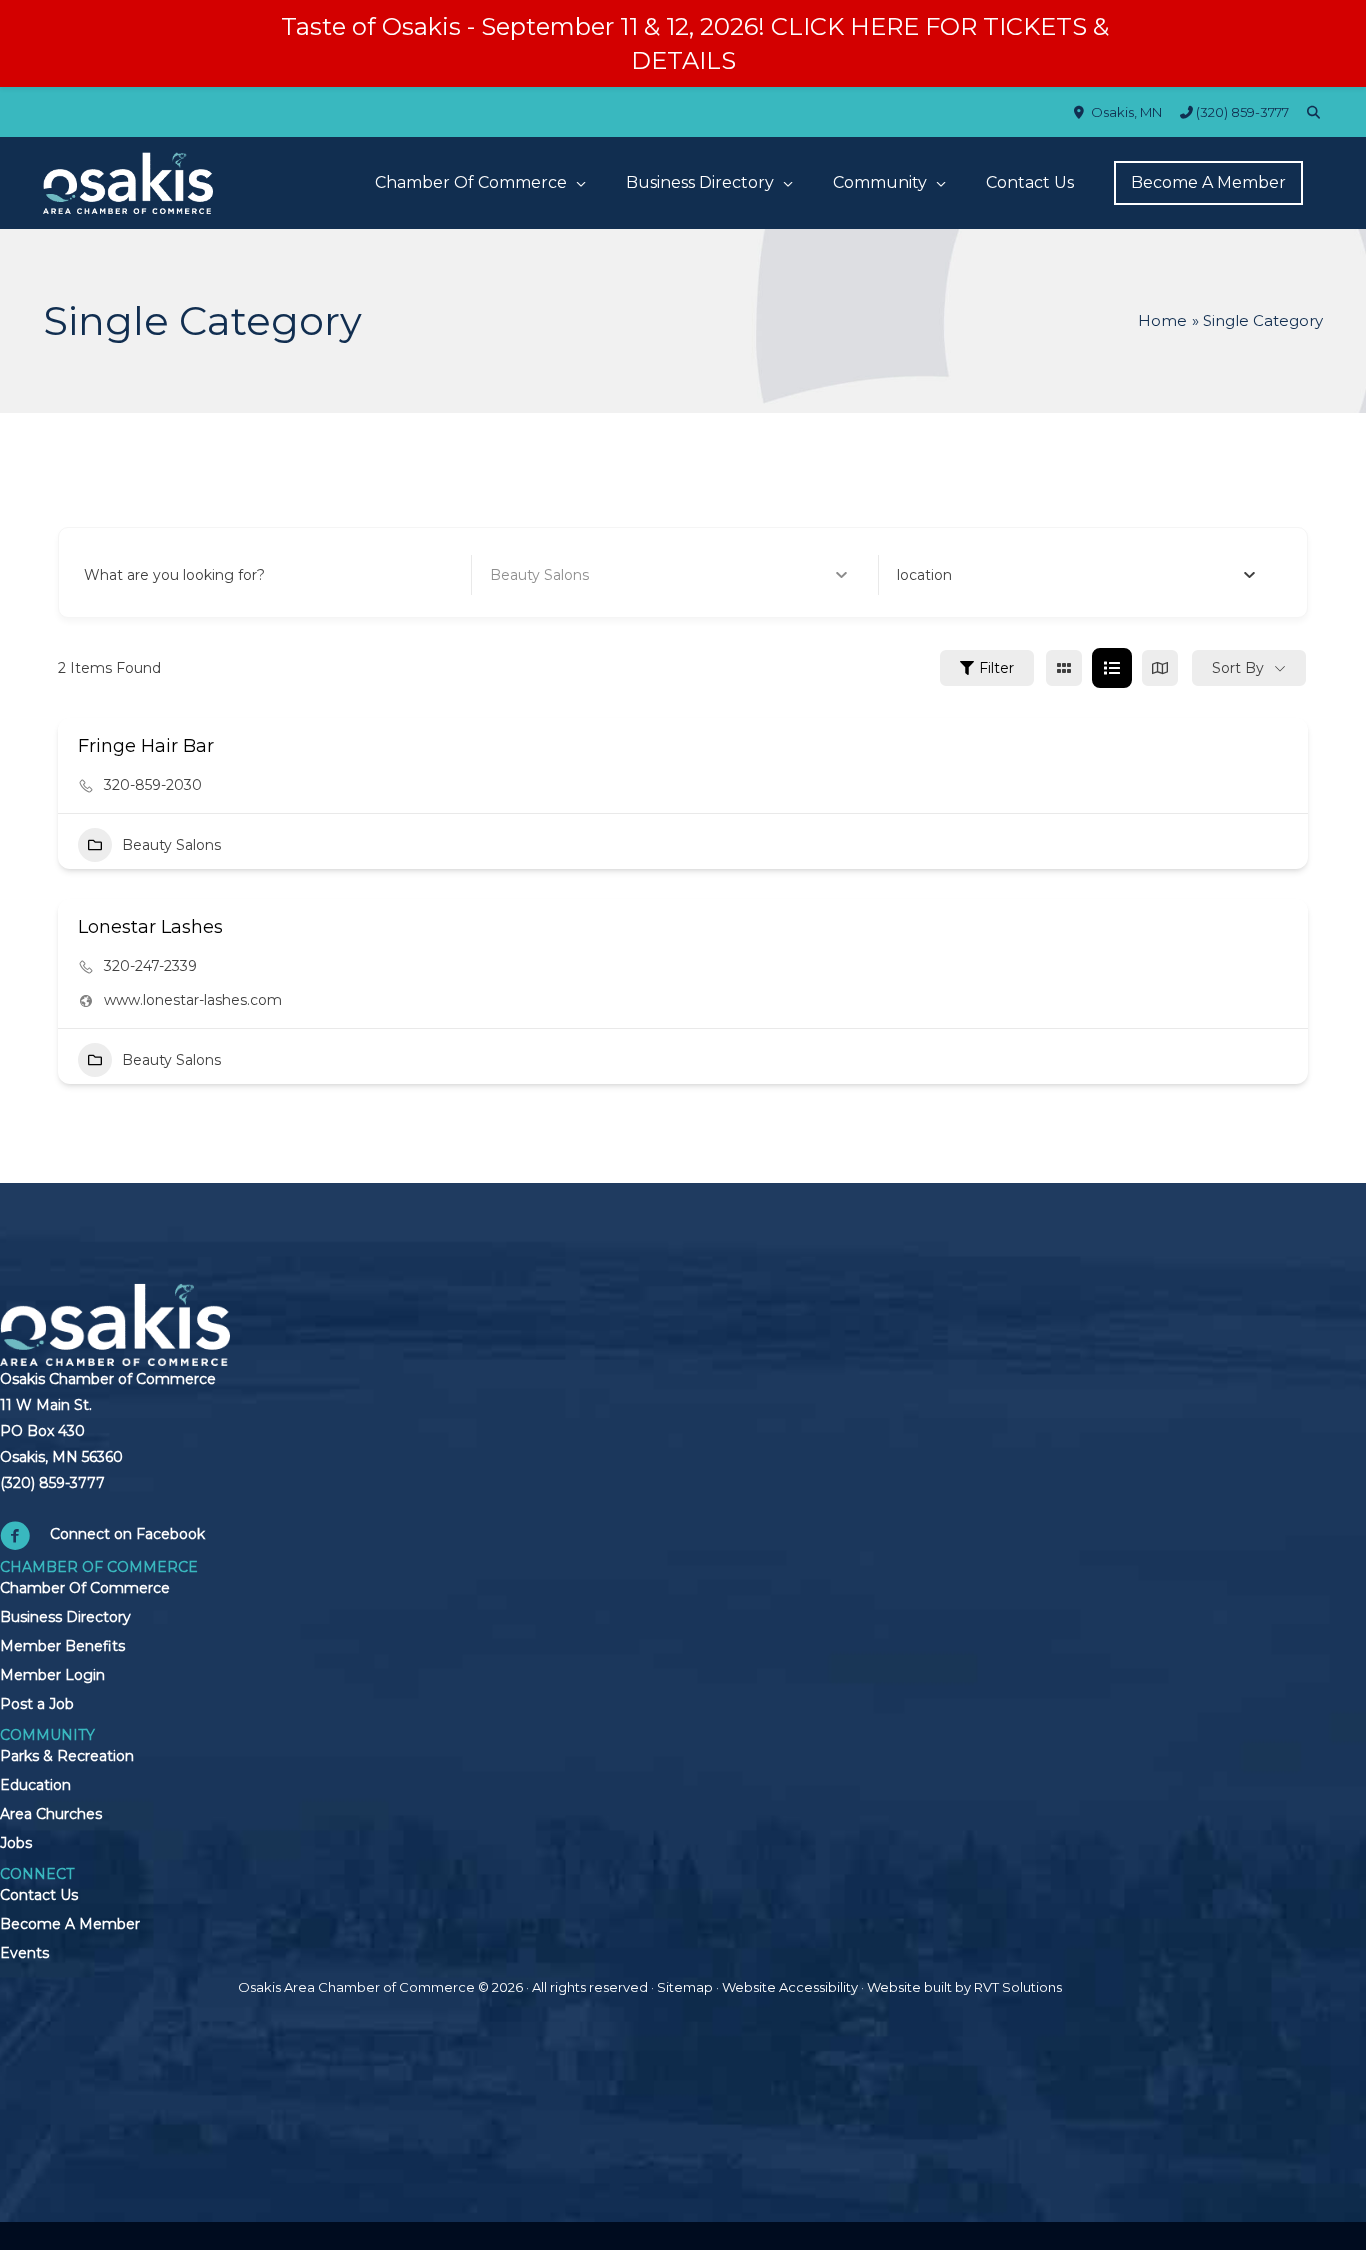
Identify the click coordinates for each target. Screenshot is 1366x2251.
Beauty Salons (171, 845)
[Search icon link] (1315, 112)
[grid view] (1064, 668)
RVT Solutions (1018, 1987)
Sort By (1238, 668)
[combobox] (1076, 575)
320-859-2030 (153, 785)
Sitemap (685, 1987)
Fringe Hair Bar (146, 746)
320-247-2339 (150, 966)
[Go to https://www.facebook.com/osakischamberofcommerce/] (146, 1539)
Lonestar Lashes (150, 927)
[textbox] (924, 575)
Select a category (551, 575)
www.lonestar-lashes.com (193, 1000)
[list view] (1112, 668)
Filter (996, 668)
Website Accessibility (790, 1987)
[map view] (1160, 668)
